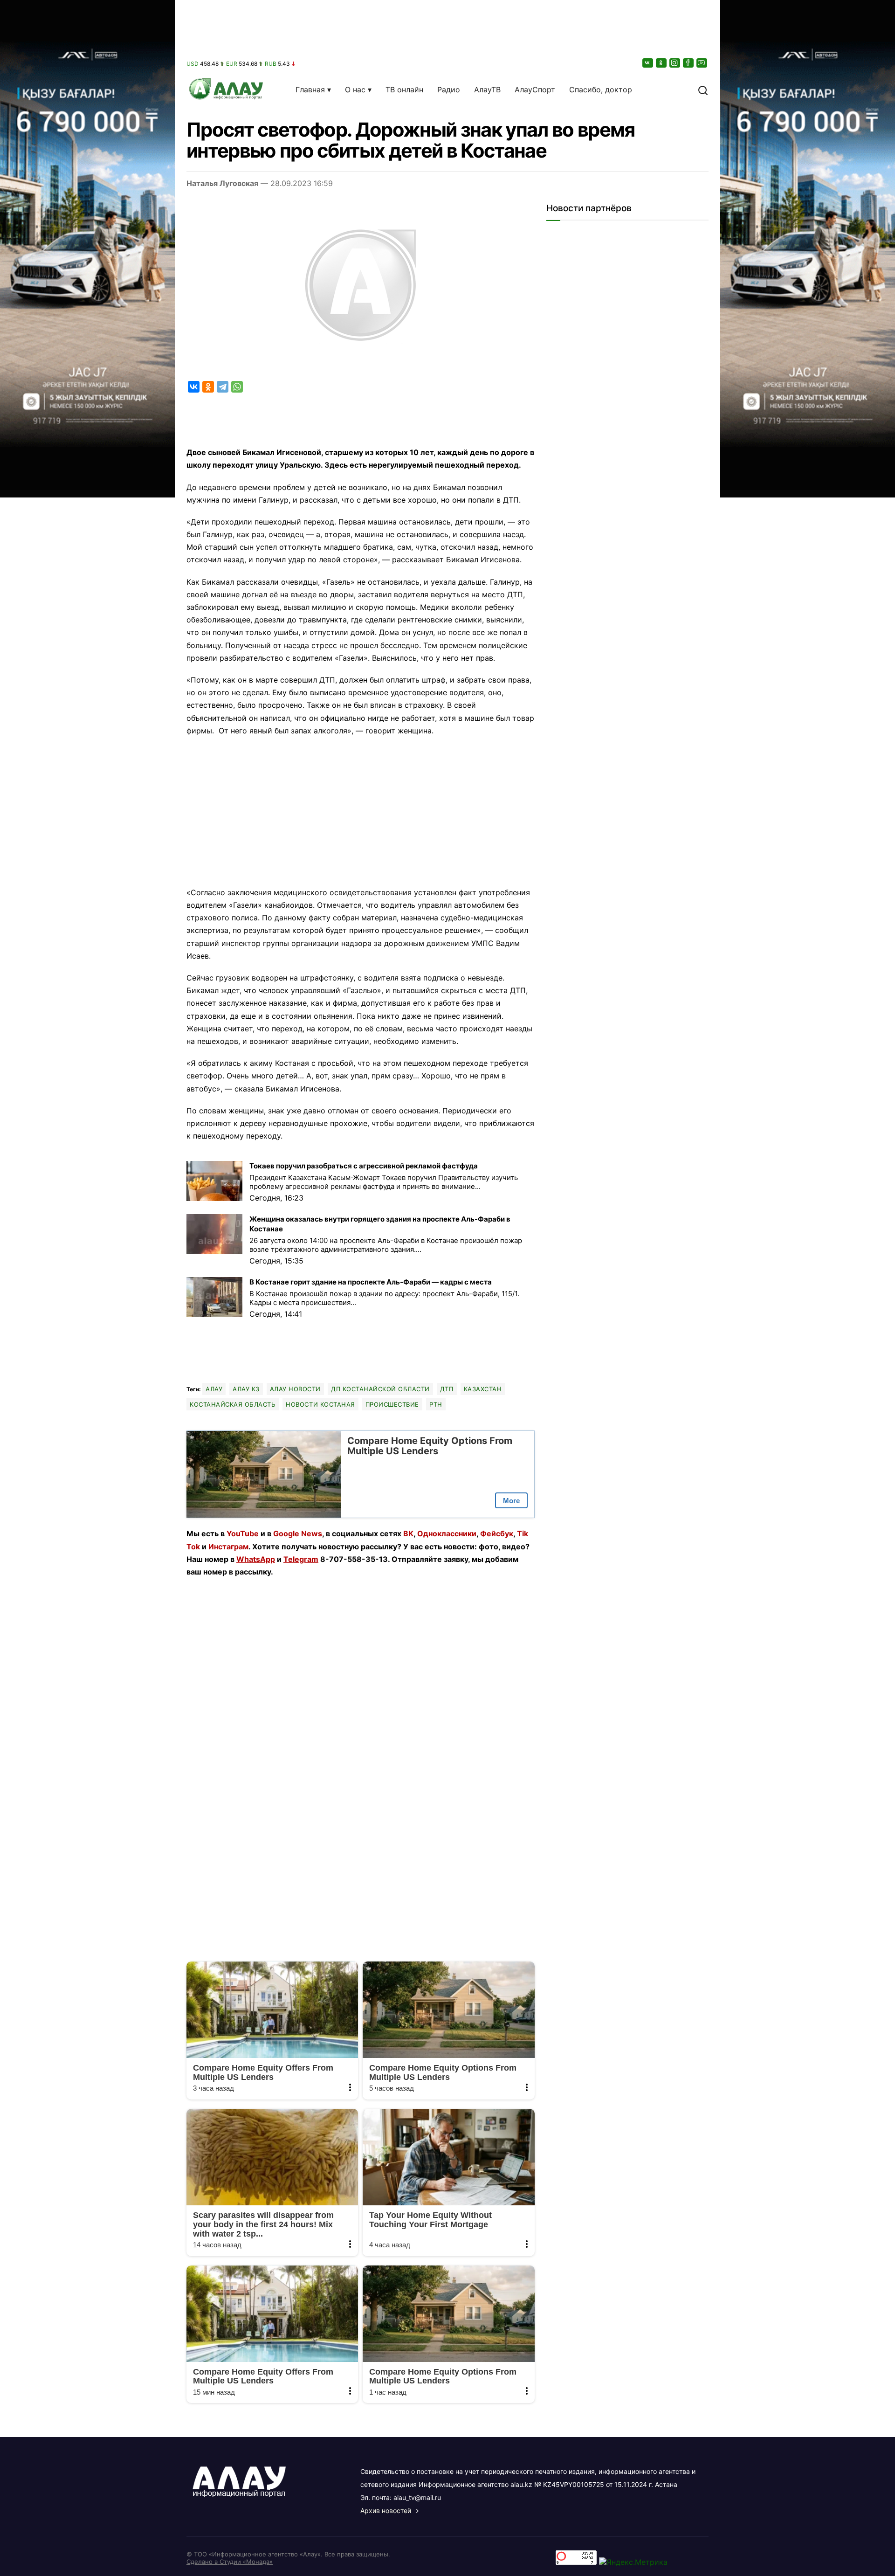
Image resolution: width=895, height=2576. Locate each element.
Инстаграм (228, 1547)
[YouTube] (702, 63)
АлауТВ (487, 90)
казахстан (483, 1389)
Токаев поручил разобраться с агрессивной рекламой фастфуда (364, 1166)
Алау (214, 1389)
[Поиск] (703, 90)
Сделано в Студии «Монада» (230, 2562)
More (511, 1501)
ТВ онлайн (404, 90)
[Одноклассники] (662, 63)
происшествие (392, 1404)
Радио (449, 90)
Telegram (301, 1559)
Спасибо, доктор (601, 90)
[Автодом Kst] (87, 1288)
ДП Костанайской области (380, 1389)
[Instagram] (675, 63)
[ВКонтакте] (648, 63)
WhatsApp (256, 1559)
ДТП (447, 1389)
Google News (298, 1533)
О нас (355, 90)
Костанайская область (233, 1404)
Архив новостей (386, 2510)
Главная (310, 90)
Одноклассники (447, 1533)
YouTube (243, 1533)
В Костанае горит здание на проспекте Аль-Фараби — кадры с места (371, 1282)
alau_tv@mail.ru (417, 2497)
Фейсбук (497, 1533)
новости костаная (320, 1404)
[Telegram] (223, 387)
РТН (436, 1404)
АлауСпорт (535, 90)
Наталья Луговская (222, 183)
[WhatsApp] (237, 387)
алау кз (246, 1389)
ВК (408, 1533)
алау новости (295, 1389)
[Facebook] (689, 63)
